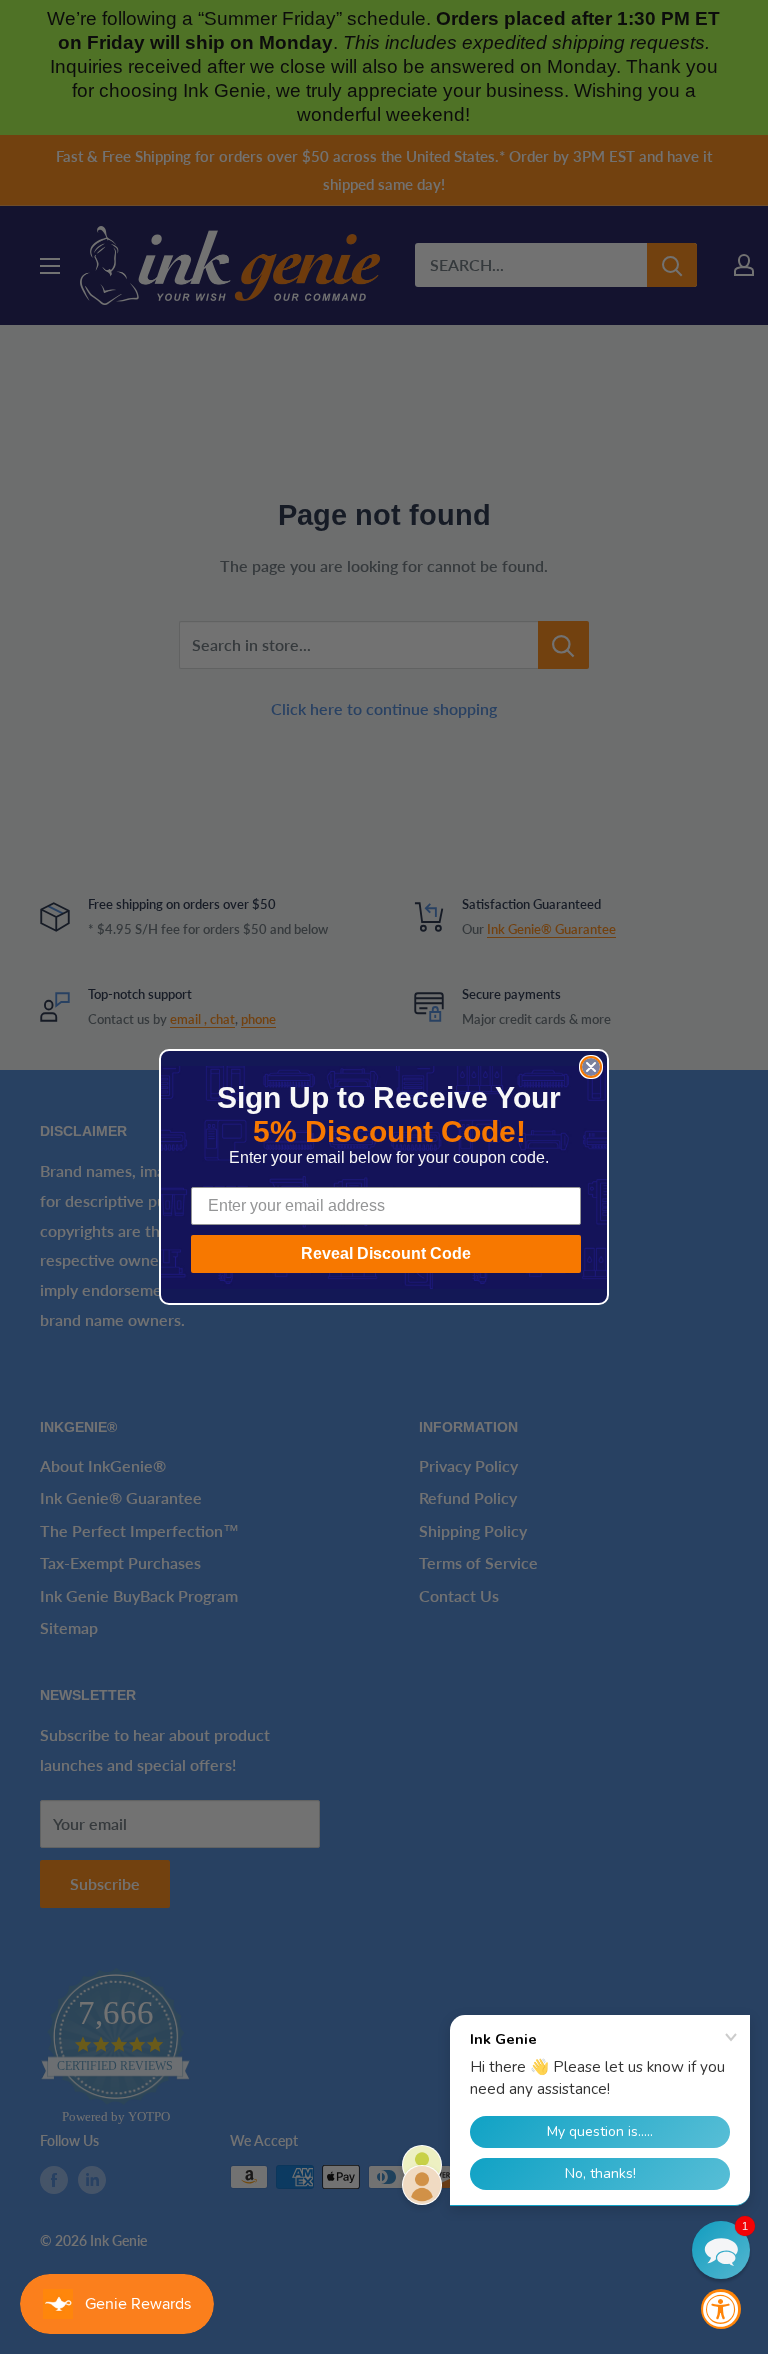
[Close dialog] (591, 1067)
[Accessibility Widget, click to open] (721, 2309)
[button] (721, 2250)
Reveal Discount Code (386, 1253)
